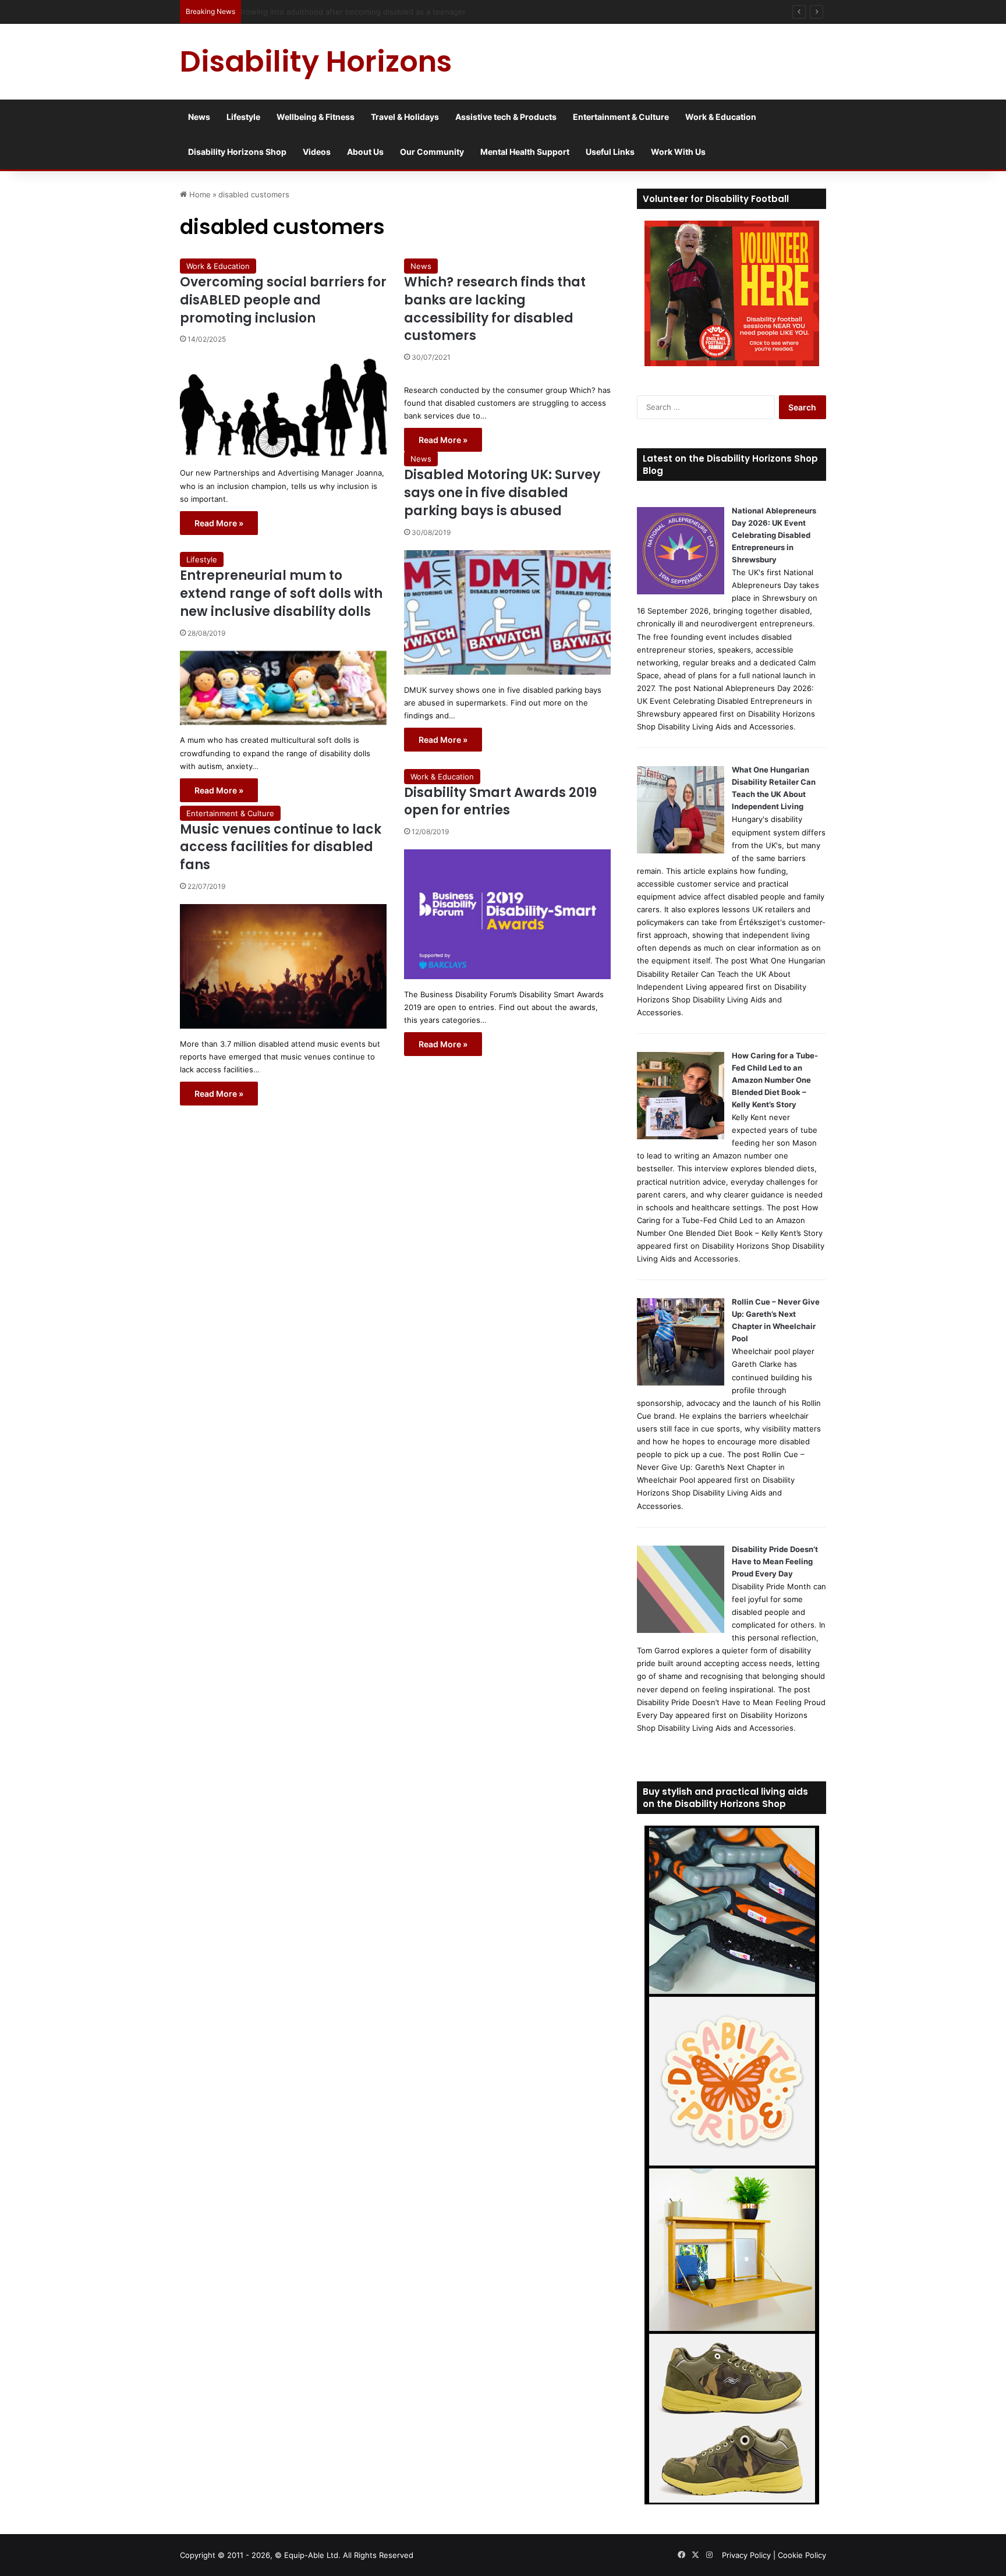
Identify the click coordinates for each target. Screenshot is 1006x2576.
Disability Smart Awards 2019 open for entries (500, 802)
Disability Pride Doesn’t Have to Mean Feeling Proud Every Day (775, 1561)
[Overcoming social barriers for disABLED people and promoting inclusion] (283, 407)
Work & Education (721, 117)
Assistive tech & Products (506, 117)
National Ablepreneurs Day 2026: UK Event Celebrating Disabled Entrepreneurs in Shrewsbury (774, 535)
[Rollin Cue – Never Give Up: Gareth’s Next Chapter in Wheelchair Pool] (681, 1383)
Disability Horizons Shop (237, 152)
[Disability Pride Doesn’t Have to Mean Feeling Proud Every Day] (681, 1630)
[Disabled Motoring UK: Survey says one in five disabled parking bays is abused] (507, 612)
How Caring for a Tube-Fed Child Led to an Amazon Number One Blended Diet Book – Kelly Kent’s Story (775, 1080)
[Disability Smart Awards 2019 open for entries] (507, 914)
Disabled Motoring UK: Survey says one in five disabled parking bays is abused (502, 493)
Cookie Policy (802, 2555)
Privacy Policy (746, 2555)
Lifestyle (243, 117)
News (199, 117)
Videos (317, 152)
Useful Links (610, 152)
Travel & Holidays (405, 117)
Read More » (219, 523)
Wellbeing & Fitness (316, 117)
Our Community (432, 152)
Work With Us (678, 152)
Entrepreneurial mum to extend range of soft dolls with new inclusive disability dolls (281, 593)
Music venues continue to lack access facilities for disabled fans (281, 847)
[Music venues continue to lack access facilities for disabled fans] (283, 966)
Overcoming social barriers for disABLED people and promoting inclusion (283, 300)
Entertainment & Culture (621, 117)
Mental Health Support (525, 152)
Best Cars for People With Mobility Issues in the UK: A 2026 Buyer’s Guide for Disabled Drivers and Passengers (449, 12)
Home (199, 194)
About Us (365, 152)
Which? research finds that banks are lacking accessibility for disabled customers (495, 309)
